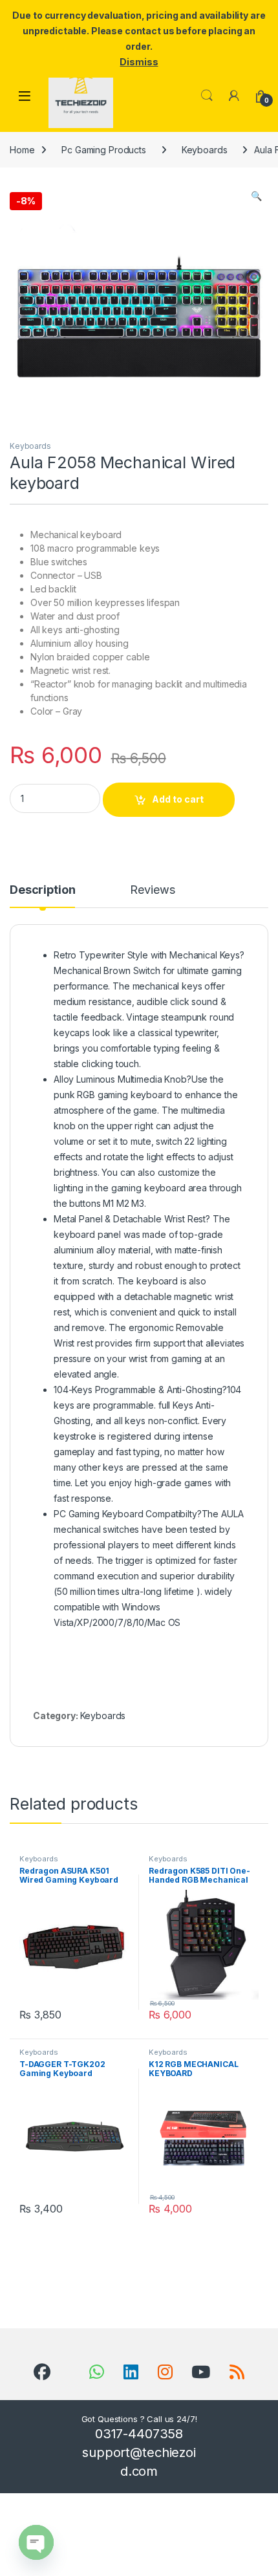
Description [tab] (42, 890)
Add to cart (178, 799)
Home (22, 150)
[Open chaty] (36, 2542)
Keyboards (205, 150)
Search (207, 96)
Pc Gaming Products (103, 150)
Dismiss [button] (139, 62)
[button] (256, 196)
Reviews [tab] (152, 890)
